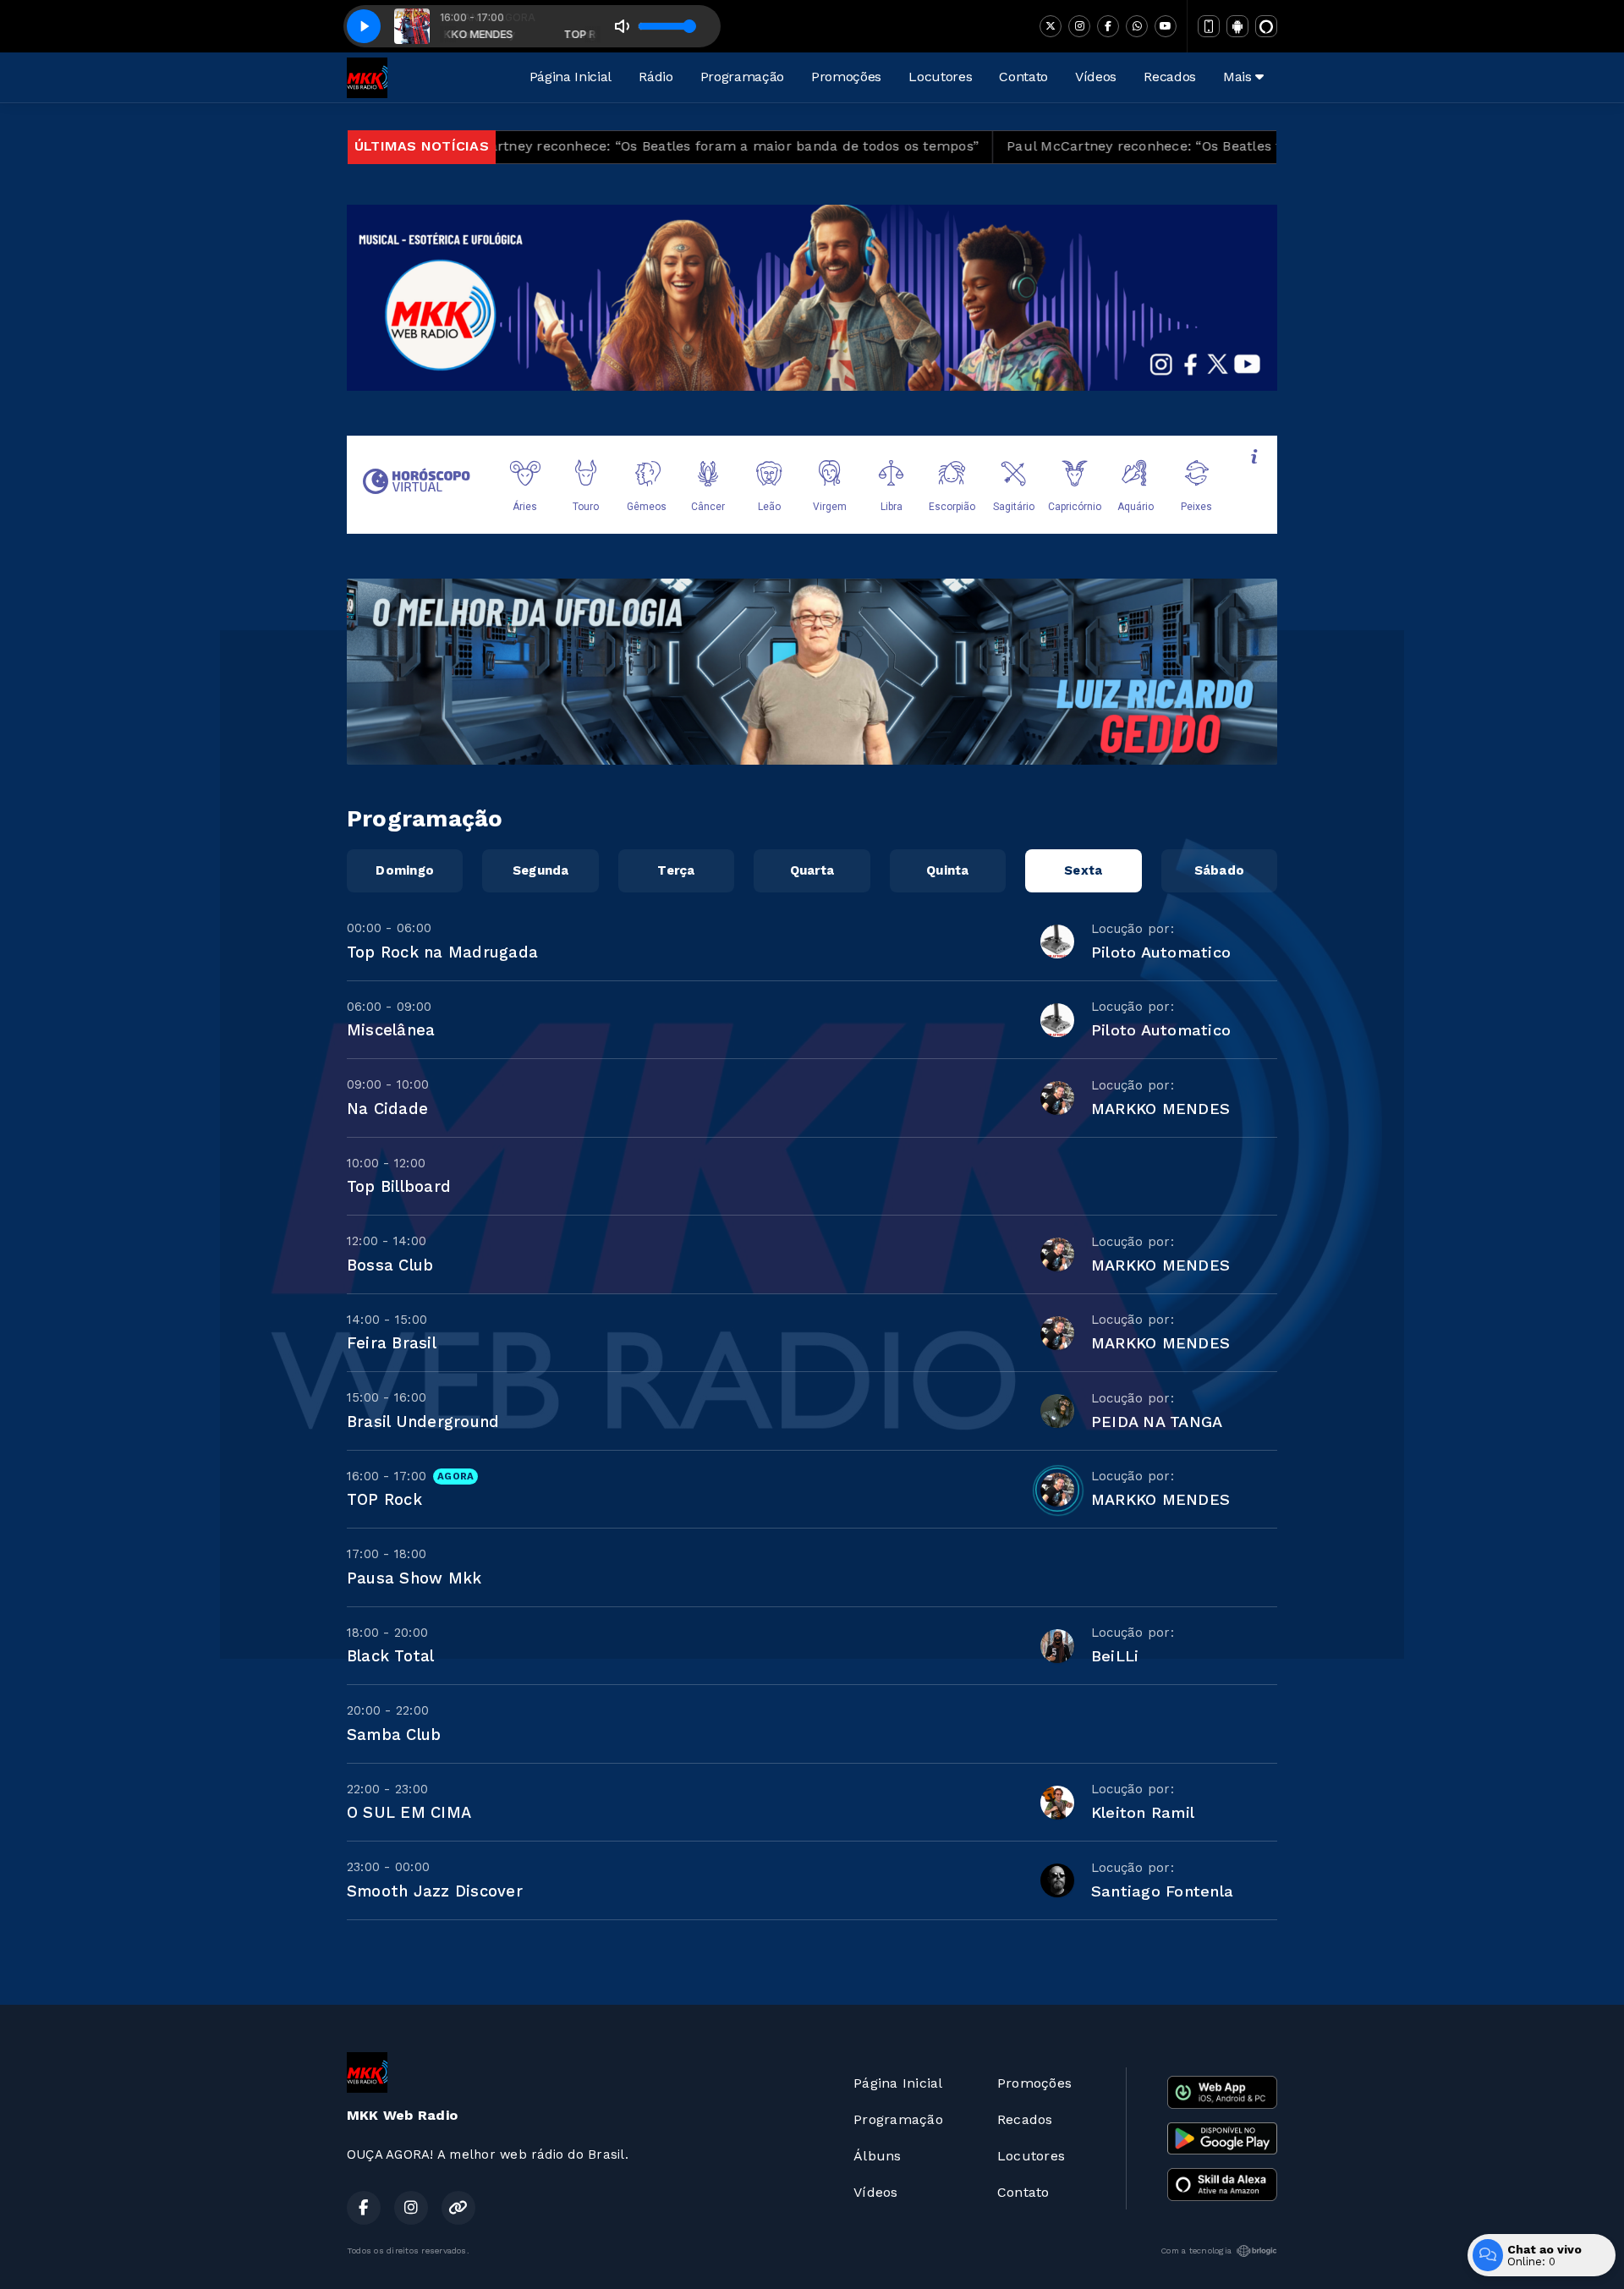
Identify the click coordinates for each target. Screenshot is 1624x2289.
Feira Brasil (392, 1343)
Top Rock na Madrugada (442, 952)
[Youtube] (1166, 26)
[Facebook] (1108, 26)
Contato (1023, 77)
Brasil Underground (423, 1422)
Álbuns (877, 2156)
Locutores (940, 77)
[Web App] (1209, 26)
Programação (742, 77)
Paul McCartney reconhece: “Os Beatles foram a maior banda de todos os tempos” (574, 146)
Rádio (656, 77)
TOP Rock (384, 1499)
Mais (1239, 77)
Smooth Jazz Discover (435, 1891)
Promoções (846, 77)
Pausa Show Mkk (414, 1578)
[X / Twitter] (1051, 26)
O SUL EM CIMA (409, 1812)
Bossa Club (390, 1265)
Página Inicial (571, 77)
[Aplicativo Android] (1237, 26)
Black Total (391, 1656)
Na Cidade (387, 1109)
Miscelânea (391, 1030)
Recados (1170, 77)
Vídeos (1096, 77)
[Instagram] (1079, 26)
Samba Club (394, 1735)
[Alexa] (1266, 26)
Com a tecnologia (1196, 2251)
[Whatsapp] (1137, 26)
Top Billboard (399, 1186)
